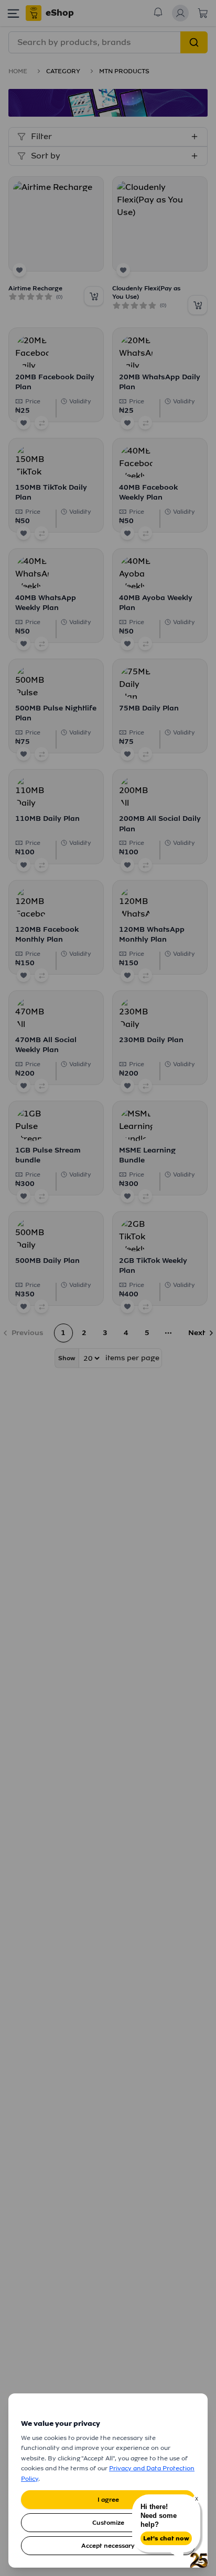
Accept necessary (108, 2546)
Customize (108, 2523)
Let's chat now (166, 2538)
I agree (108, 2500)
